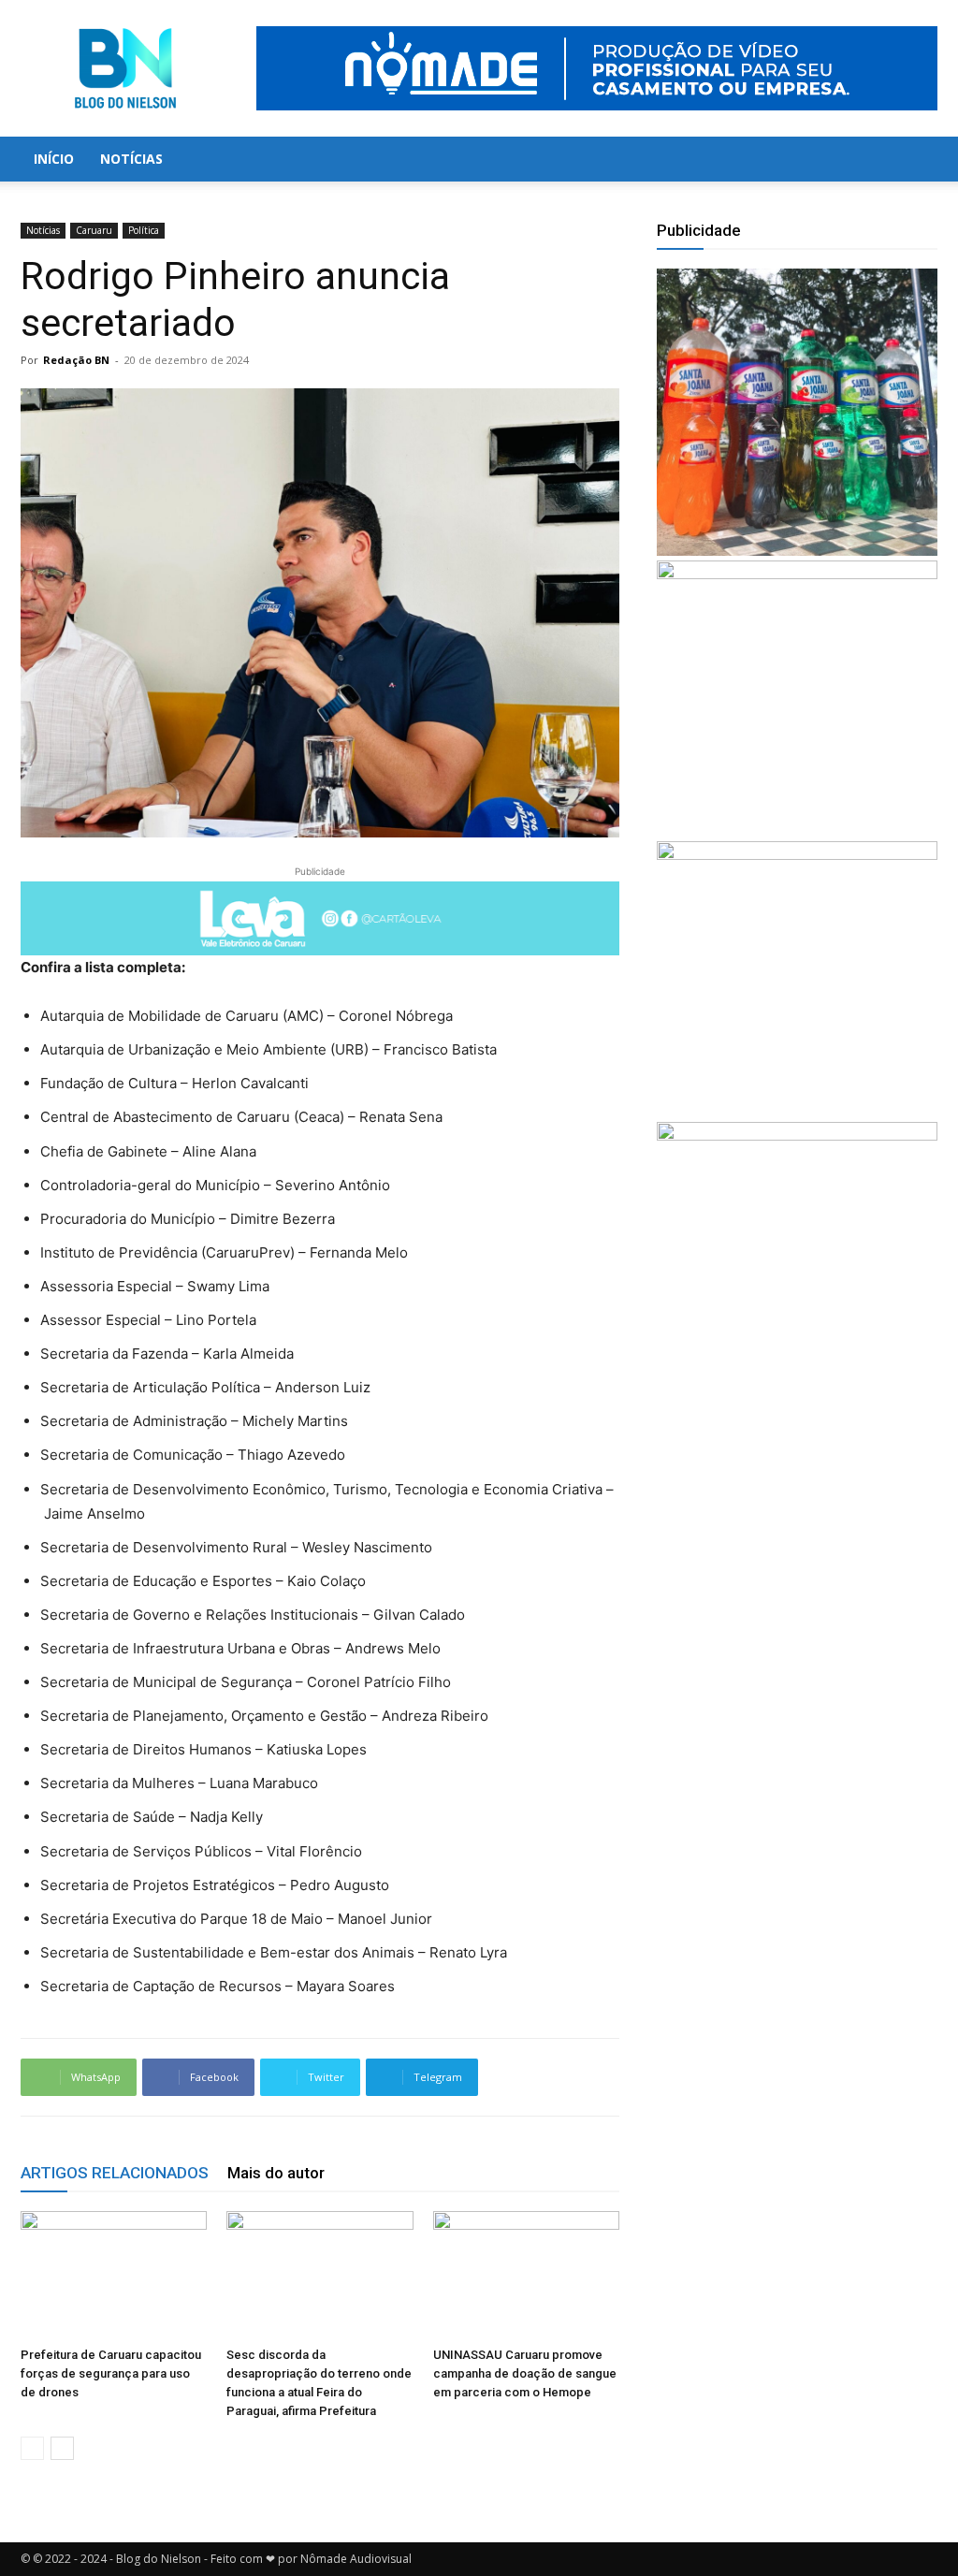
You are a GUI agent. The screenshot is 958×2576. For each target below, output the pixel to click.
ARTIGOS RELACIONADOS (115, 2173)
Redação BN (76, 360)
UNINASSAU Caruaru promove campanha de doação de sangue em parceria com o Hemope (525, 2373)
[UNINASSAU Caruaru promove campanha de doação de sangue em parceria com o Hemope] (526, 2275)
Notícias (131, 159)
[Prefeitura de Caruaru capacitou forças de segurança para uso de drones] (114, 2275)
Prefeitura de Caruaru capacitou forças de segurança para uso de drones (111, 2373)
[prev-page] (32, 2448)
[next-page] (62, 2448)
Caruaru (94, 230)
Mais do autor (276, 2173)
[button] (915, 160)
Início (54, 159)
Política (144, 230)
